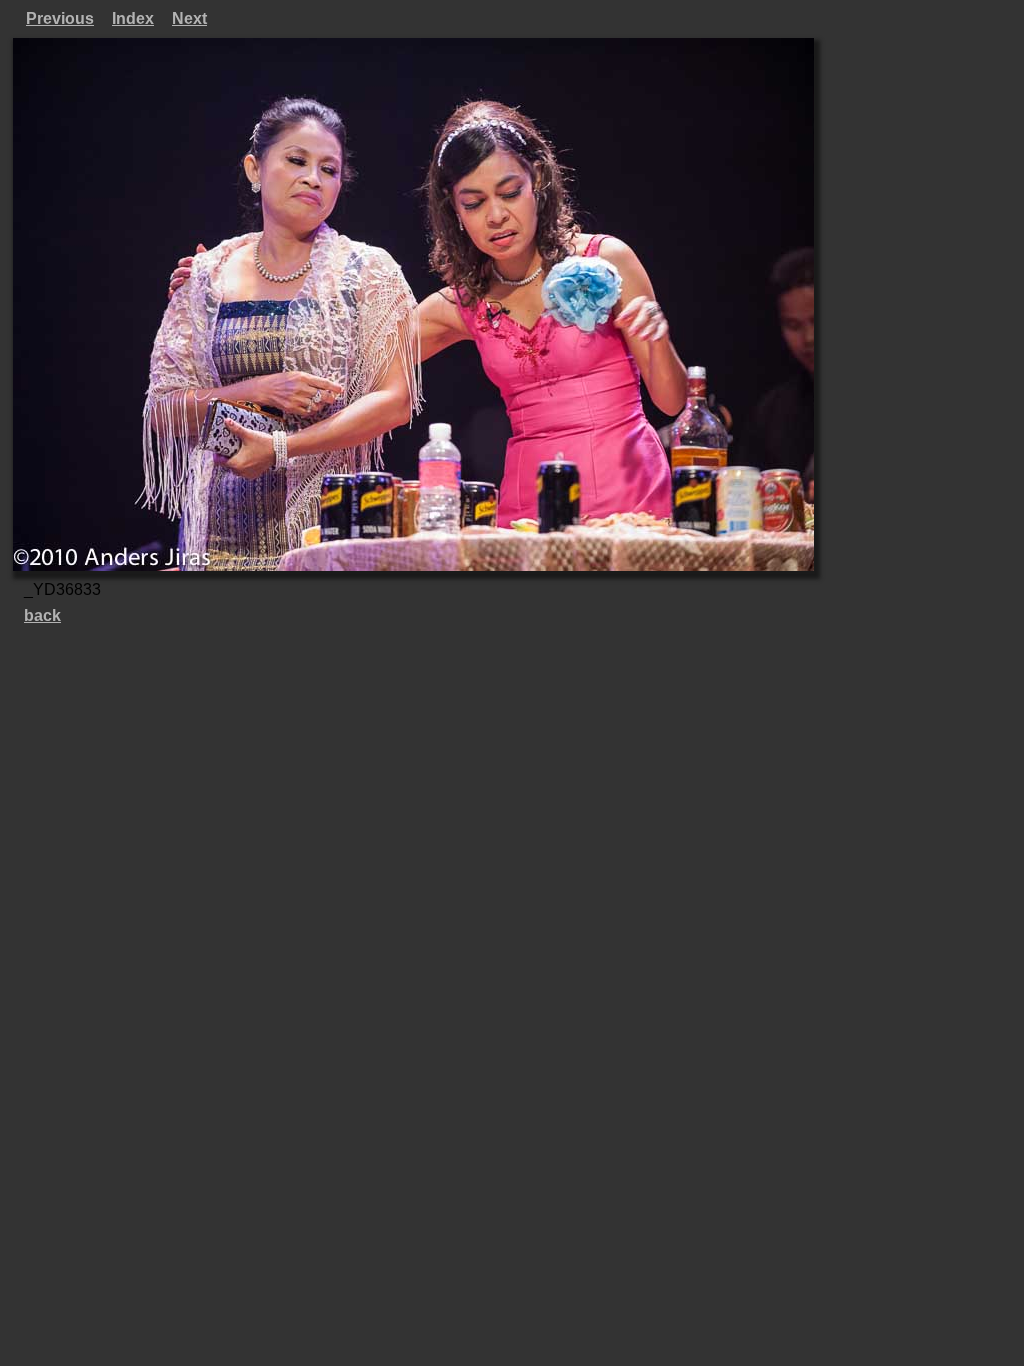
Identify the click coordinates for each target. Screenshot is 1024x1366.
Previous (60, 18)
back (42, 615)
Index (133, 18)
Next (189, 18)
